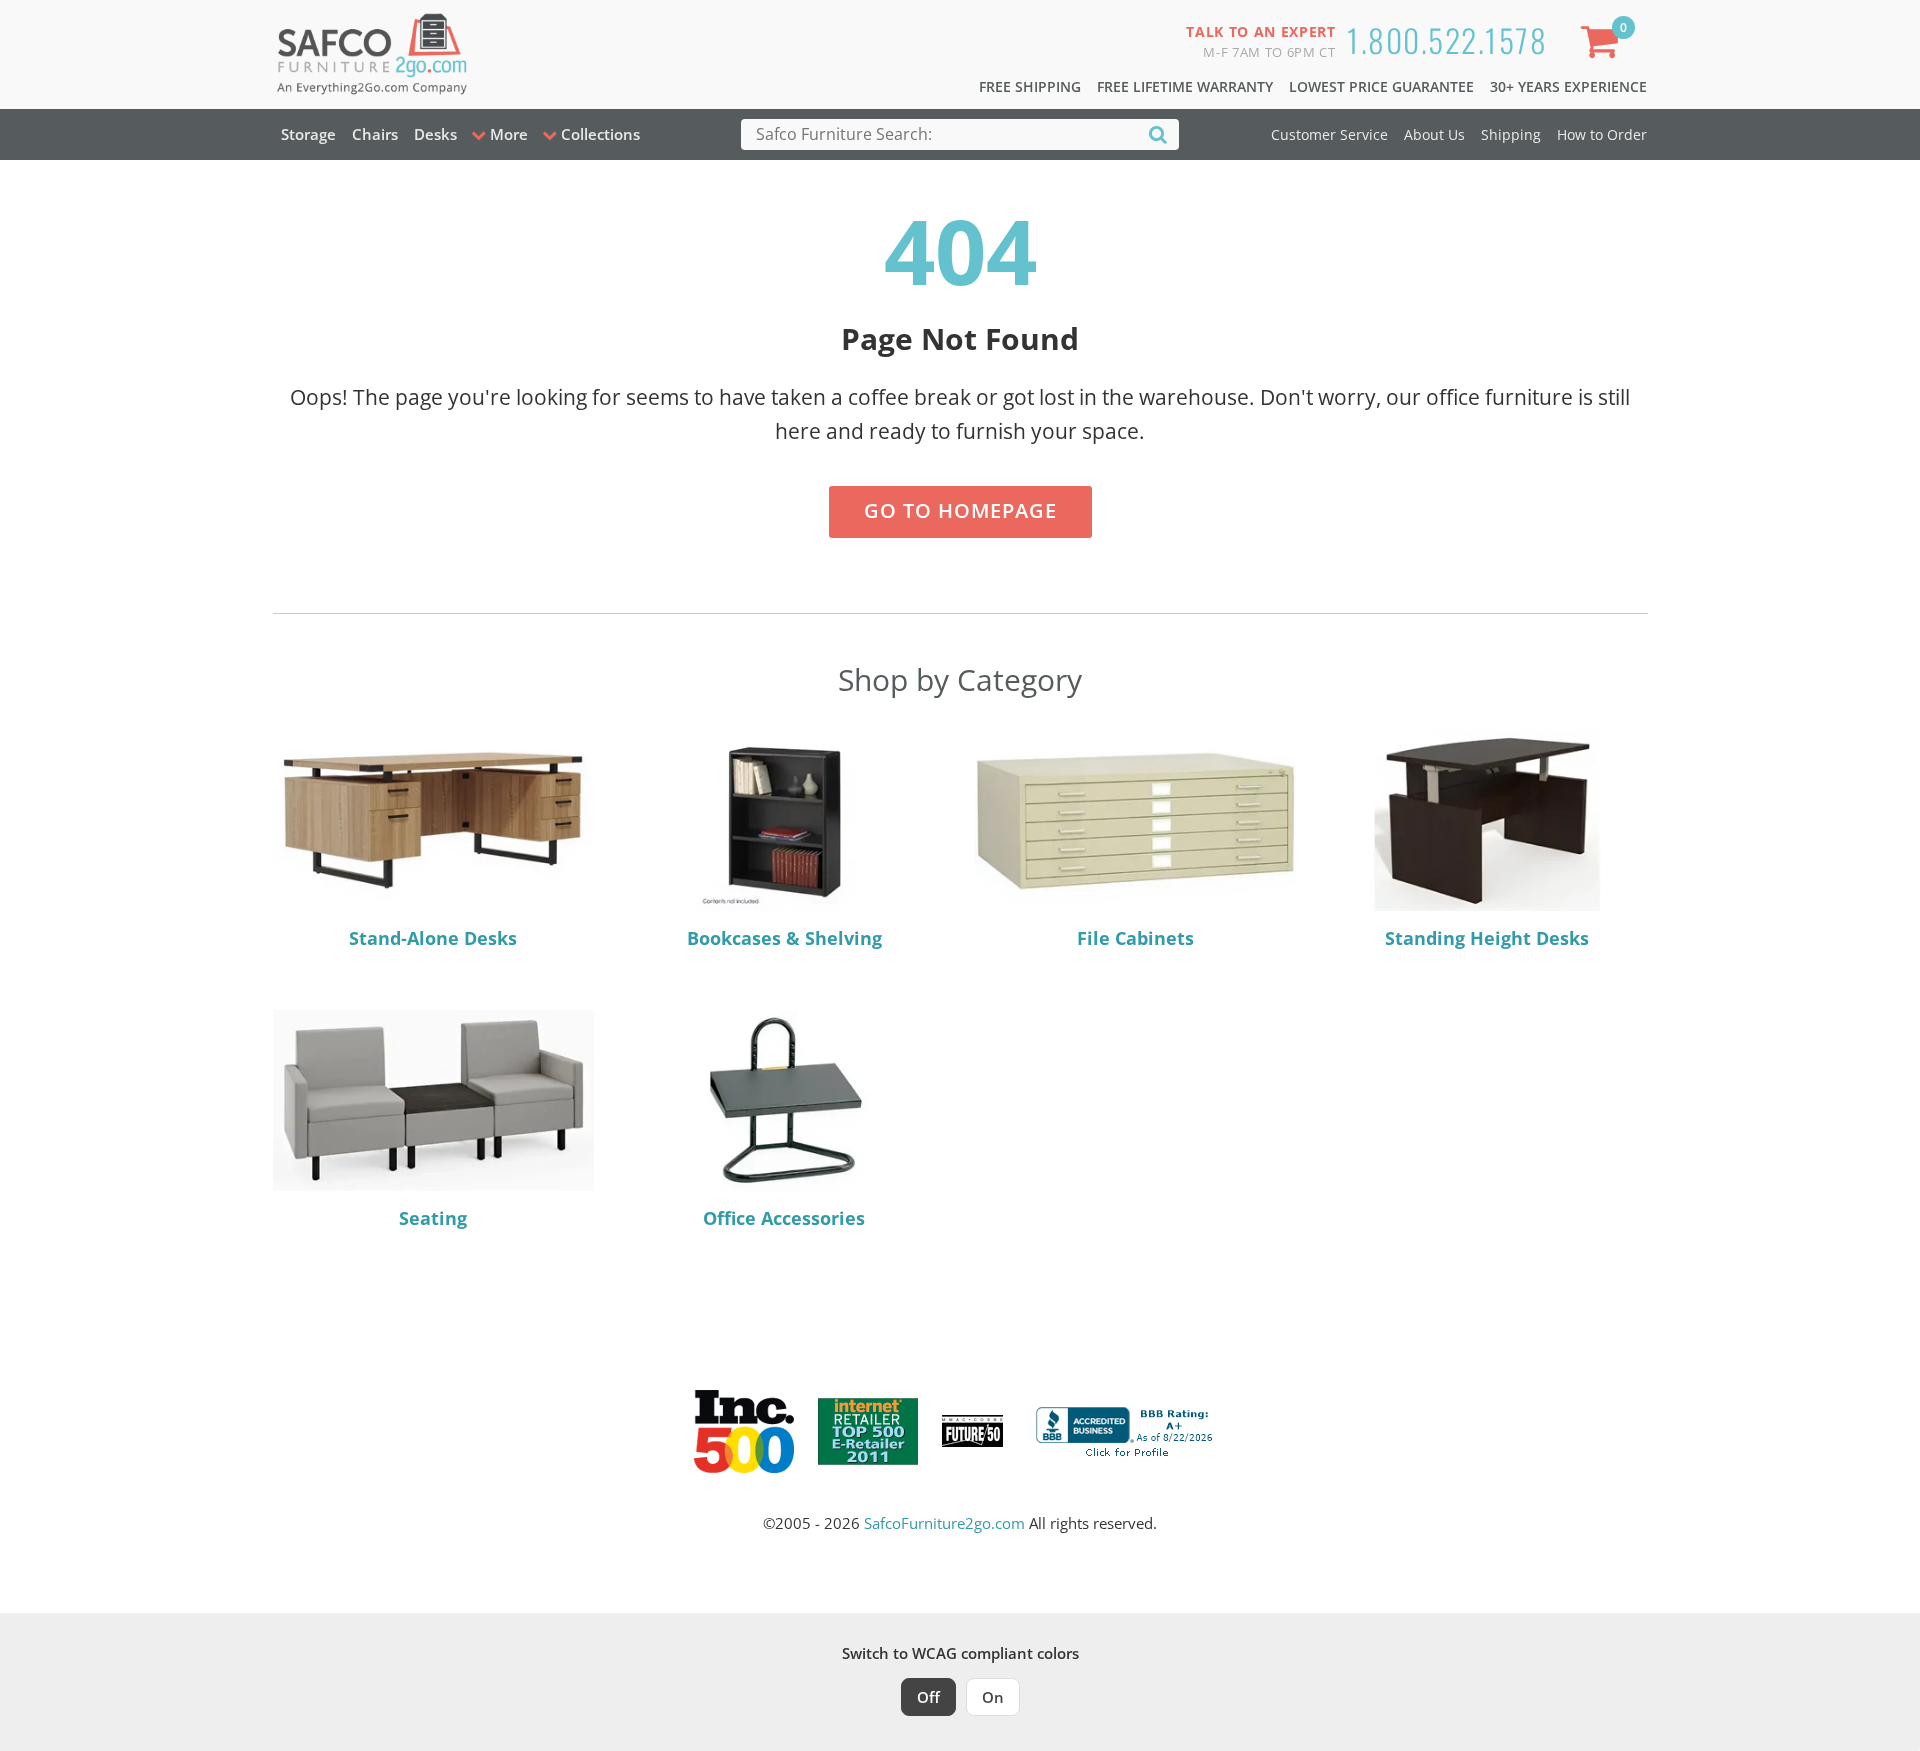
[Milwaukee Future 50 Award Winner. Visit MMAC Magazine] (972, 1431)
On (993, 1697)
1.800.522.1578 (1447, 39)
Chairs (375, 134)
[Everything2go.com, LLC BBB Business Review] (1127, 1429)
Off (928, 1697)
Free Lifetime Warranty (1185, 86)
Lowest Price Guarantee (1381, 86)
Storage (308, 134)
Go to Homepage (960, 510)
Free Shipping (1030, 86)
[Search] (1158, 133)
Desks (435, 134)
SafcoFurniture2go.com (944, 1523)
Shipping (1511, 134)
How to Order (1602, 134)
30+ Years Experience (1568, 86)
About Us (1434, 134)
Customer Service (1329, 134)
